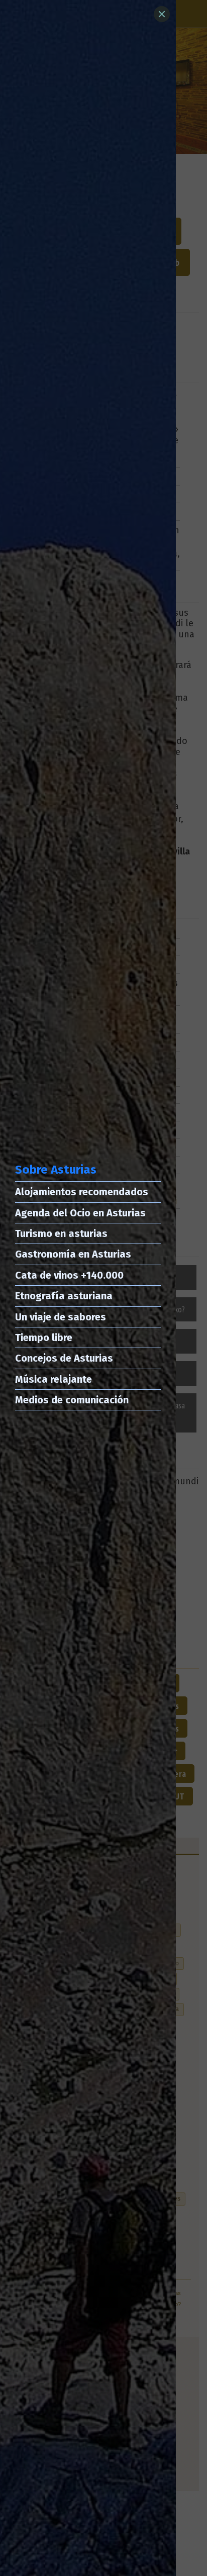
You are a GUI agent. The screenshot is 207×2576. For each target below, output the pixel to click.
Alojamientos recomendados (82, 1192)
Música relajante (54, 1379)
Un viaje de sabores (61, 1317)
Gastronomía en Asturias (73, 1254)
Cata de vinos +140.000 (69, 1275)
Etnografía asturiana (64, 1296)
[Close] (162, 14)
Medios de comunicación (72, 1400)
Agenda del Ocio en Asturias (80, 1213)
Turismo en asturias (61, 1233)
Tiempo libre (44, 1338)
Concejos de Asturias (64, 1358)
